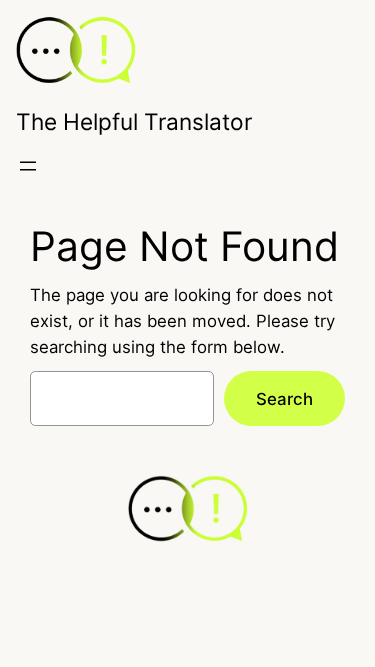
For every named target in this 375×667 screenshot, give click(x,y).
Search (284, 399)
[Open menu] (28, 166)
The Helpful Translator (134, 121)
